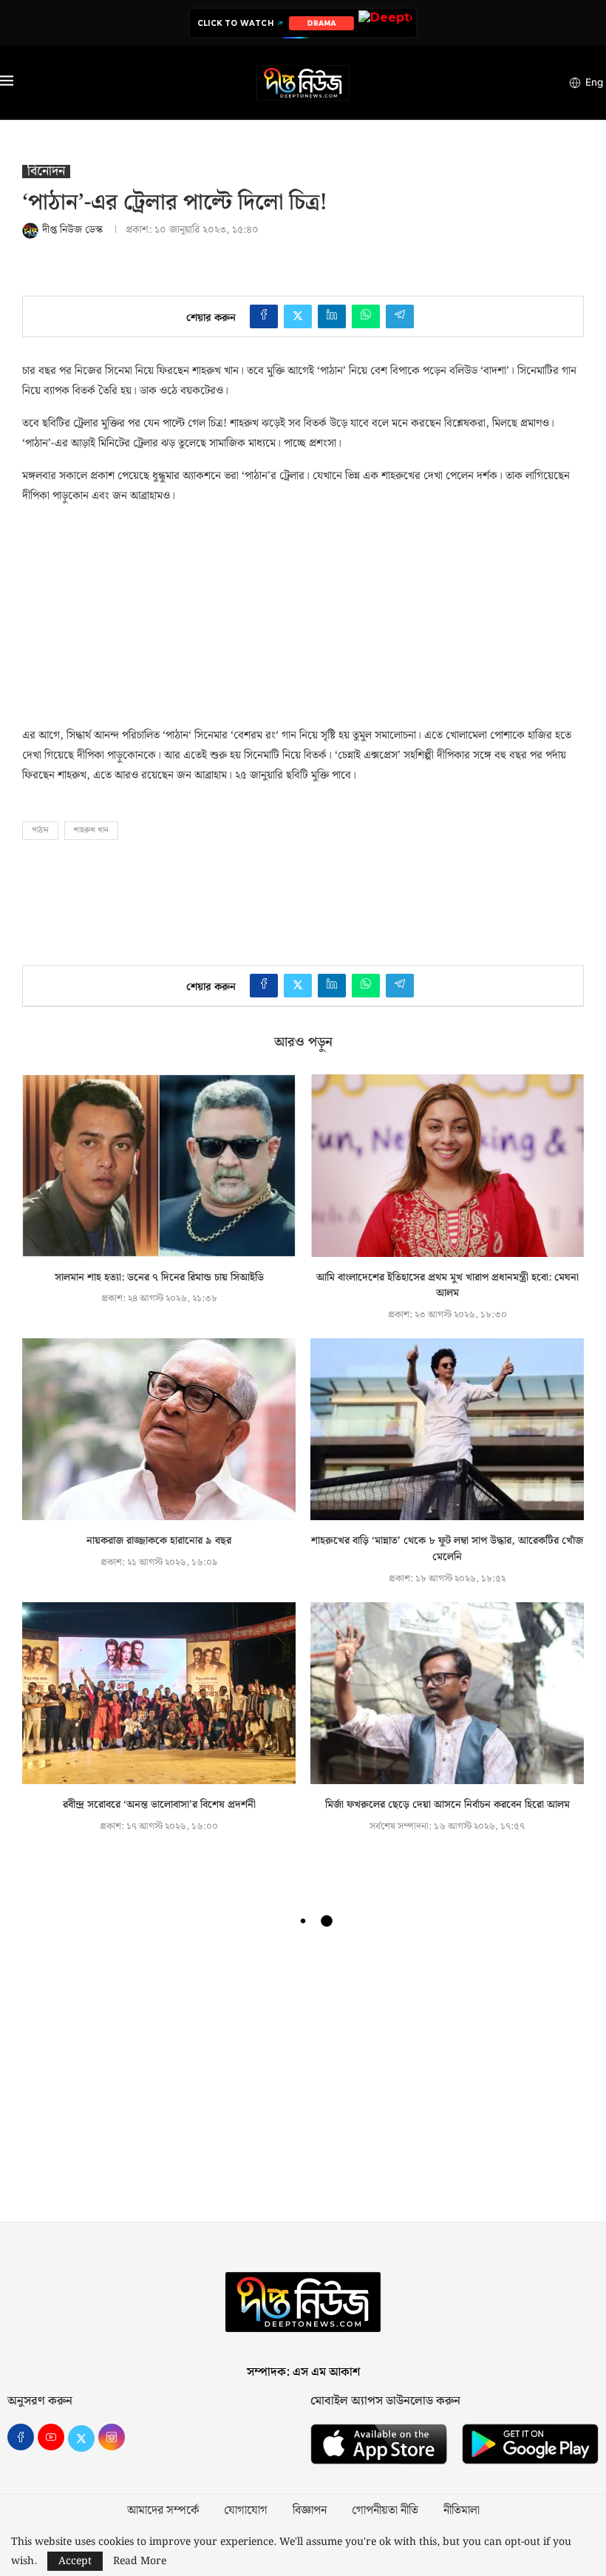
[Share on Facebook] (264, 316)
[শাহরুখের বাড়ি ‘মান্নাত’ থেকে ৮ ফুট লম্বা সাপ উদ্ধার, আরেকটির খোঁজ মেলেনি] (447, 1430)
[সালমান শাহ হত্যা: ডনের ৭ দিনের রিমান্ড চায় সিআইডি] (159, 1166)
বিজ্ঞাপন (310, 2511)
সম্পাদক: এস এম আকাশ (303, 2372)
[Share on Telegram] (400, 316)
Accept (75, 2561)
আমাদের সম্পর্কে (163, 2511)
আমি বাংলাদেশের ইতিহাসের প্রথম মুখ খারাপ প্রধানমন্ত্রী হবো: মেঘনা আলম (447, 1286)
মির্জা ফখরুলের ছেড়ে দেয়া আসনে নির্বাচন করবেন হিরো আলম (447, 1805)
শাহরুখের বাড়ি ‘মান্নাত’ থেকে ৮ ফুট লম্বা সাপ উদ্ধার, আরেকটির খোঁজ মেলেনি (447, 1549)
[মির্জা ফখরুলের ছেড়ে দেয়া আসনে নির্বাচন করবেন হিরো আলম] (447, 1694)
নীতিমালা (462, 2511)
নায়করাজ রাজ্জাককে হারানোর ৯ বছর (159, 1541)
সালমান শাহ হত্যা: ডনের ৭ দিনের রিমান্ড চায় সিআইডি (159, 1278)
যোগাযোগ (246, 2511)
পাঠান (40, 830)
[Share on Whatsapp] (366, 316)
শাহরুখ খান (91, 830)
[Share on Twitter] (298, 316)
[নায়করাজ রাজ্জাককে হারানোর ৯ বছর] (159, 1430)
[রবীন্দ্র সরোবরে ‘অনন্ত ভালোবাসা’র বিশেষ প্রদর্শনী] (159, 1694)
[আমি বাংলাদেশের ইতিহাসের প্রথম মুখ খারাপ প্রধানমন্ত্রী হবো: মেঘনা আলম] (447, 1166)
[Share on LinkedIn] (332, 316)
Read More (140, 2561)
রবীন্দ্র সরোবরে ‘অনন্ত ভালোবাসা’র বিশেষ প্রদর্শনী (159, 1805)
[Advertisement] (133, 611)
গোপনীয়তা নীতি (385, 2511)
